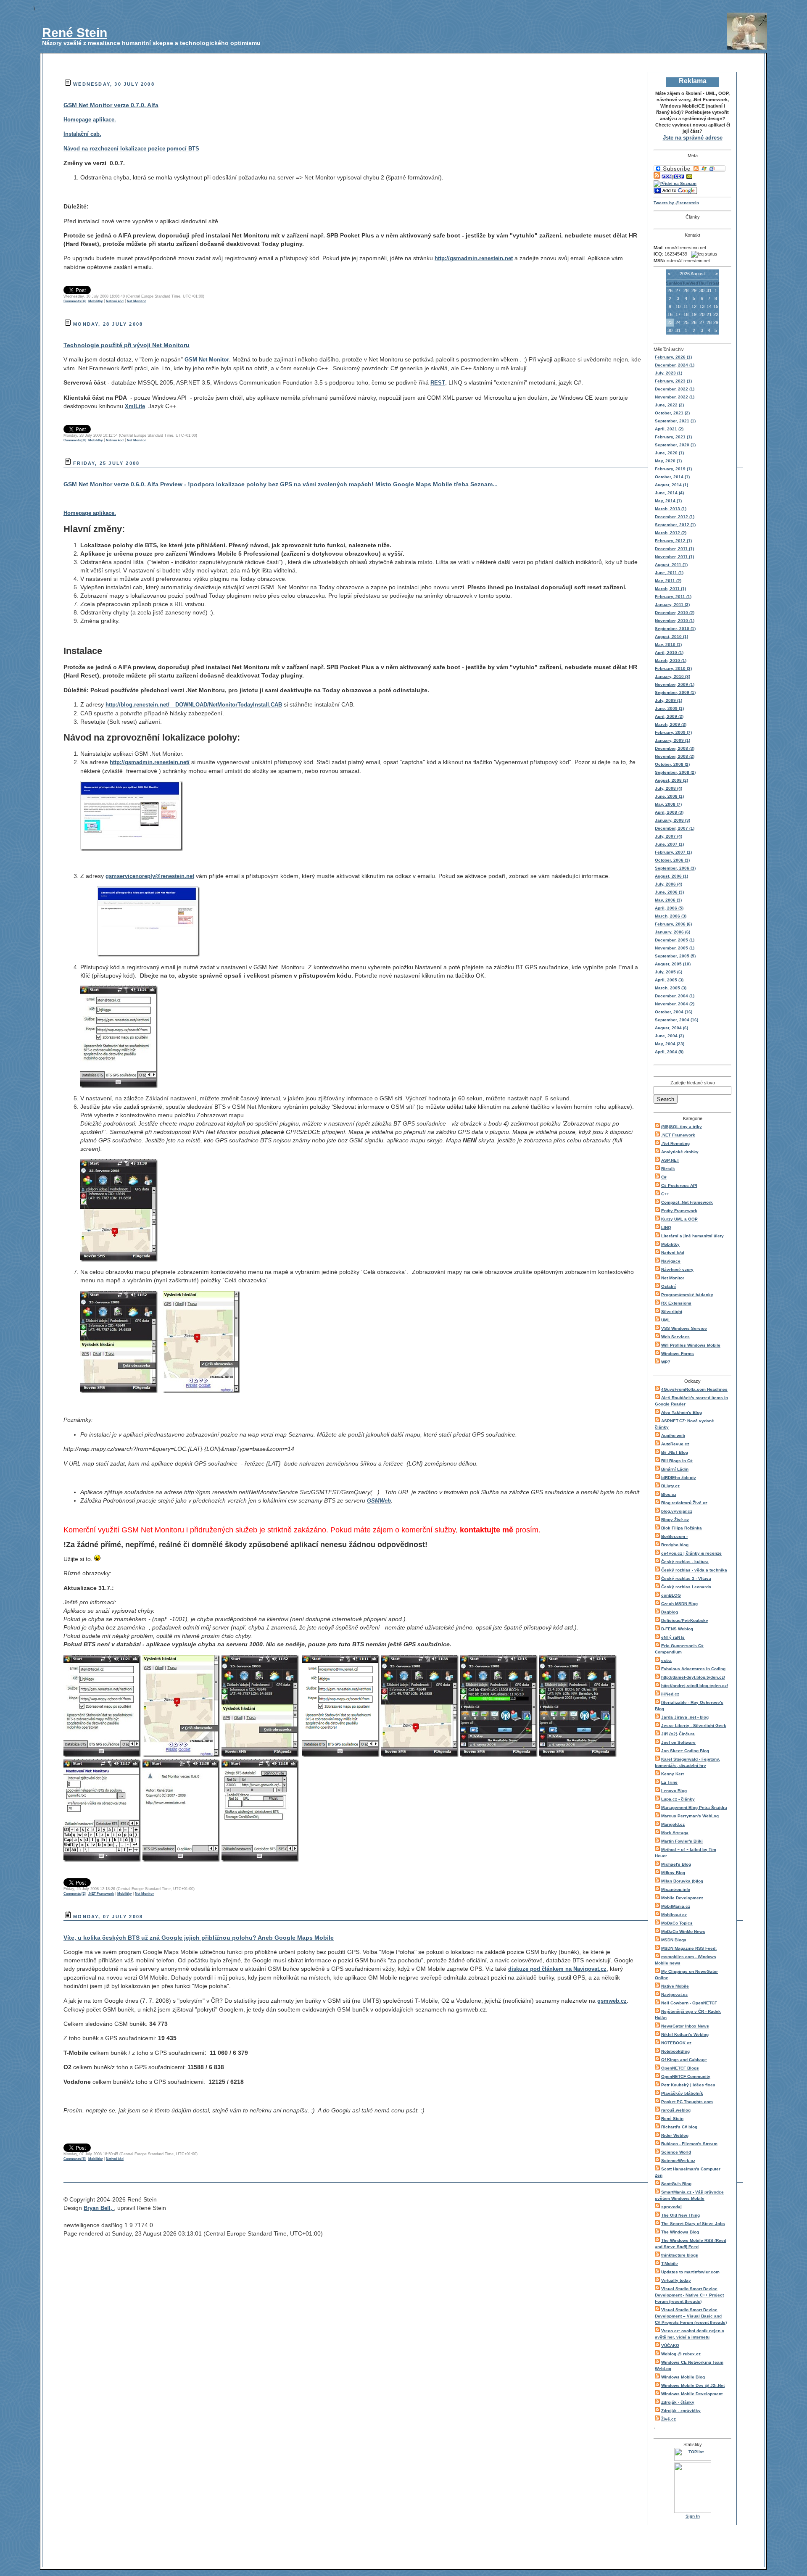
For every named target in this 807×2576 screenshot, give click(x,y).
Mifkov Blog (673, 1873)
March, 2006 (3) (671, 916)
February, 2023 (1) (673, 381)
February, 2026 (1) (673, 357)
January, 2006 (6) (672, 932)
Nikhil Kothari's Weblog (685, 2034)
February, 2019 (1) (673, 469)
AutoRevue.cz (675, 1444)
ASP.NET (670, 1160)
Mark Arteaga (675, 1833)
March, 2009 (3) (671, 724)
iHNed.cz (670, 1694)
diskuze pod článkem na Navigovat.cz (557, 1969)
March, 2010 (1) (671, 660)
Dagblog (670, 1612)
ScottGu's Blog (676, 2184)
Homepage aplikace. (90, 120)
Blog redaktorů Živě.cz (684, 1503)
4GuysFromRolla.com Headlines (694, 1389)
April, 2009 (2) (669, 716)
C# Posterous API (679, 1185)
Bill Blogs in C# (677, 1461)
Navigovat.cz (674, 1995)
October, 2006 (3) (672, 860)
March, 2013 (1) (671, 509)
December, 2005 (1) (675, 940)
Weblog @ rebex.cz (681, 2354)
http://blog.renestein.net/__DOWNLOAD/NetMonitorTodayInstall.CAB (194, 705)
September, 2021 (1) (675, 421)
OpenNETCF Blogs (680, 2068)
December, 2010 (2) (675, 613)
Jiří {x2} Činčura (678, 1734)
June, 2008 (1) (669, 796)
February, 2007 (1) (673, 852)
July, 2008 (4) (669, 788)
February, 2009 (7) (673, 732)
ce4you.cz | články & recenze (691, 1553)
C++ (665, 1194)
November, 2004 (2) (675, 1004)
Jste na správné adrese (693, 138)
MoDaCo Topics (677, 1923)
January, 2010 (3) (672, 676)
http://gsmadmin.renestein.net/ (150, 762)
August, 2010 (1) (671, 637)
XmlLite (135, 406)
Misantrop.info (676, 1889)
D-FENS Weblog (677, 1629)
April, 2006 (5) (669, 908)
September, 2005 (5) (675, 956)
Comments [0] (75, 440)
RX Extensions (676, 1303)
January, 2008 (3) (672, 820)
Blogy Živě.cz (675, 1520)
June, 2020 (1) (669, 453)
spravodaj (671, 2207)
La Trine (669, 1782)
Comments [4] (75, 301)
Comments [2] (75, 1894)
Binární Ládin (675, 1469)
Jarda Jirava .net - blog (685, 1717)
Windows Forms (678, 1354)
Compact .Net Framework (687, 1202)
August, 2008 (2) (671, 780)
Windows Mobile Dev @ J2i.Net (693, 2385)
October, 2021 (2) (672, 413)
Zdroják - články (678, 2402)
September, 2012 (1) (675, 525)
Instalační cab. (82, 134)
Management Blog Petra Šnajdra (694, 1807)
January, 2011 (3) (672, 605)
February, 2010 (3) (673, 668)
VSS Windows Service (684, 1328)
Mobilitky (670, 1244)
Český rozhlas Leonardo (686, 1587)
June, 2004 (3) (669, 1036)
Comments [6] (75, 2159)
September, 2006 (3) (675, 868)
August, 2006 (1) (671, 876)
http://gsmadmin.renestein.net (474, 258)
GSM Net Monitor (207, 360)
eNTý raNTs (673, 1637)
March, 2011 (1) (670, 589)
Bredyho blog (675, 1545)
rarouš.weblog (676, 2110)
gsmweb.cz (612, 2001)
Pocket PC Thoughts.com (687, 2102)
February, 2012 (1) (673, 541)
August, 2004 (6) (671, 1028)
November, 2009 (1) (675, 684)
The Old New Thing (680, 2215)
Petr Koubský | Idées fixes (688, 2085)
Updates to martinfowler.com (690, 2272)
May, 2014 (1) (668, 501)
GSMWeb (379, 1501)
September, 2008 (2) (675, 772)
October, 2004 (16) (674, 1012)
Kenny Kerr (673, 1774)
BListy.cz (670, 1486)
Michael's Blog (676, 1864)
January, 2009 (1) (672, 740)
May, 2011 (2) (668, 581)
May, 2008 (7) (668, 804)
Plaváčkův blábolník (682, 2093)
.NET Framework (678, 1135)
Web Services (675, 1337)
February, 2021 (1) (673, 437)
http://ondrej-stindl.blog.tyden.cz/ (695, 1686)
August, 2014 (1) (671, 485)
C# (664, 1177)
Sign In (693, 2516)
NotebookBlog (675, 2051)
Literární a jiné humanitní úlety (692, 1236)
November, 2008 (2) (675, 756)
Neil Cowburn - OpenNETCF (689, 2003)
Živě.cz (669, 2419)
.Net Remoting (675, 1143)
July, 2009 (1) (669, 700)
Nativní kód (673, 1253)
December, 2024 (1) (675, 365)
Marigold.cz (673, 1824)
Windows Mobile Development (692, 2394)
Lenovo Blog (674, 1791)
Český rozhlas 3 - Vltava (686, 1578)
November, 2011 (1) (674, 557)
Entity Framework (679, 1211)
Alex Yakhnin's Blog (682, 1412)
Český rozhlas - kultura (685, 1562)
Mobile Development (682, 1898)
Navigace (671, 1261)
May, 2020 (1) (668, 461)
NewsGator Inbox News (685, 2026)
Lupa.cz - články (678, 1799)
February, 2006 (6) (673, 924)
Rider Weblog (675, 2135)
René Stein (75, 33)
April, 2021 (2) (669, 429)
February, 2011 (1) (673, 597)
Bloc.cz (669, 1494)
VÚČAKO (670, 2345)
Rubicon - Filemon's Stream (689, 2144)
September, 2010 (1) (675, 629)
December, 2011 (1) (674, 549)
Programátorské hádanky (687, 1295)
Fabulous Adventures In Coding (693, 1669)
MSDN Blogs (674, 1940)
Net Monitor (673, 1278)
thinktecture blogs (680, 2255)
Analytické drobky (680, 1152)
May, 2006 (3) (668, 900)
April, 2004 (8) (669, 1052)
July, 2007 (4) (669, 836)
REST (438, 383)
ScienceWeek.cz (678, 2161)
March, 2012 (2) (671, 533)
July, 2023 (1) (669, 373)
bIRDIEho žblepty (679, 1478)
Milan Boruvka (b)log (682, 1881)
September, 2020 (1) (675, 445)
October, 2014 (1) (672, 477)
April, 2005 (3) (669, 980)
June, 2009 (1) (669, 708)
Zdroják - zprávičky (681, 2411)
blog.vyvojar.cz (677, 1511)
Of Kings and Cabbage (684, 2060)
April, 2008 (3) (669, 812)
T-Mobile (670, 2264)
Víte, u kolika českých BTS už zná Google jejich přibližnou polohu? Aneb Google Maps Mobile (199, 1938)
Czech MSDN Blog (679, 1604)
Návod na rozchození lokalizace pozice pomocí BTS (131, 149)
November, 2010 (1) (675, 621)
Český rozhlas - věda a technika (694, 1570)
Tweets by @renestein (676, 203)
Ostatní (669, 1286)
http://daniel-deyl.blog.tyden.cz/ (693, 1677)
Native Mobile (675, 1986)
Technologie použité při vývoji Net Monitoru (127, 345)
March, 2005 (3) (671, 988)
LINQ (666, 1227)
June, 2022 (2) (669, 405)
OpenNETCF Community (686, 2076)
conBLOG (671, 1595)
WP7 (666, 1362)
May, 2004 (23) (670, 1044)
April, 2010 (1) (669, 653)
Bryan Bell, (99, 2208)
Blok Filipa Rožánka (682, 1528)
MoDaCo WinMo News (683, 1931)
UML (666, 1320)
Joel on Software (678, 1742)
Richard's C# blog (679, 2127)
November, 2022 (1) (675, 397)
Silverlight (672, 1312)
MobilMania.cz (676, 1906)
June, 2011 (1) (669, 573)
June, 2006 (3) (669, 892)
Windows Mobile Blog (683, 2377)
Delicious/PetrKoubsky (685, 1620)
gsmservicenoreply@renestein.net (150, 876)
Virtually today (676, 2280)
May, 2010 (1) (668, 645)
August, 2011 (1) (671, 565)
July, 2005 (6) (669, 972)
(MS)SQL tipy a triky (682, 1127)
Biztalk (668, 1169)
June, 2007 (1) (669, 844)
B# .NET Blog (675, 1452)
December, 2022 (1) (675, 389)
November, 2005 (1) (675, 948)
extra (666, 1660)
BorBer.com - (674, 1536)
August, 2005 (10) (673, 964)
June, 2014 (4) (669, 493)
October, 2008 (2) (672, 764)
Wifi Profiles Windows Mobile (691, 1345)
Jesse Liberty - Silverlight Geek (694, 1726)
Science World (676, 2152)
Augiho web (673, 1436)
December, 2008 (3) (675, 748)
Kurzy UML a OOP (679, 1219)
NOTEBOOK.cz (676, 2043)
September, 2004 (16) (676, 1020)
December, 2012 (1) (675, 517)
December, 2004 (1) (675, 996)
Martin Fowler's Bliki (682, 1841)
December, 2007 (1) (675, 828)
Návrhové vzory (677, 1270)
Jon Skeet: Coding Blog (685, 1751)
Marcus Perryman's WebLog (690, 1816)
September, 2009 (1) (675, 692)
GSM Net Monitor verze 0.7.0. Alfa (111, 105)
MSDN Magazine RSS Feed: (689, 1948)
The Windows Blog (680, 2232)
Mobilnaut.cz (674, 1915)
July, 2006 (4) (669, 884)
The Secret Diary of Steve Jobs (693, 2224)
